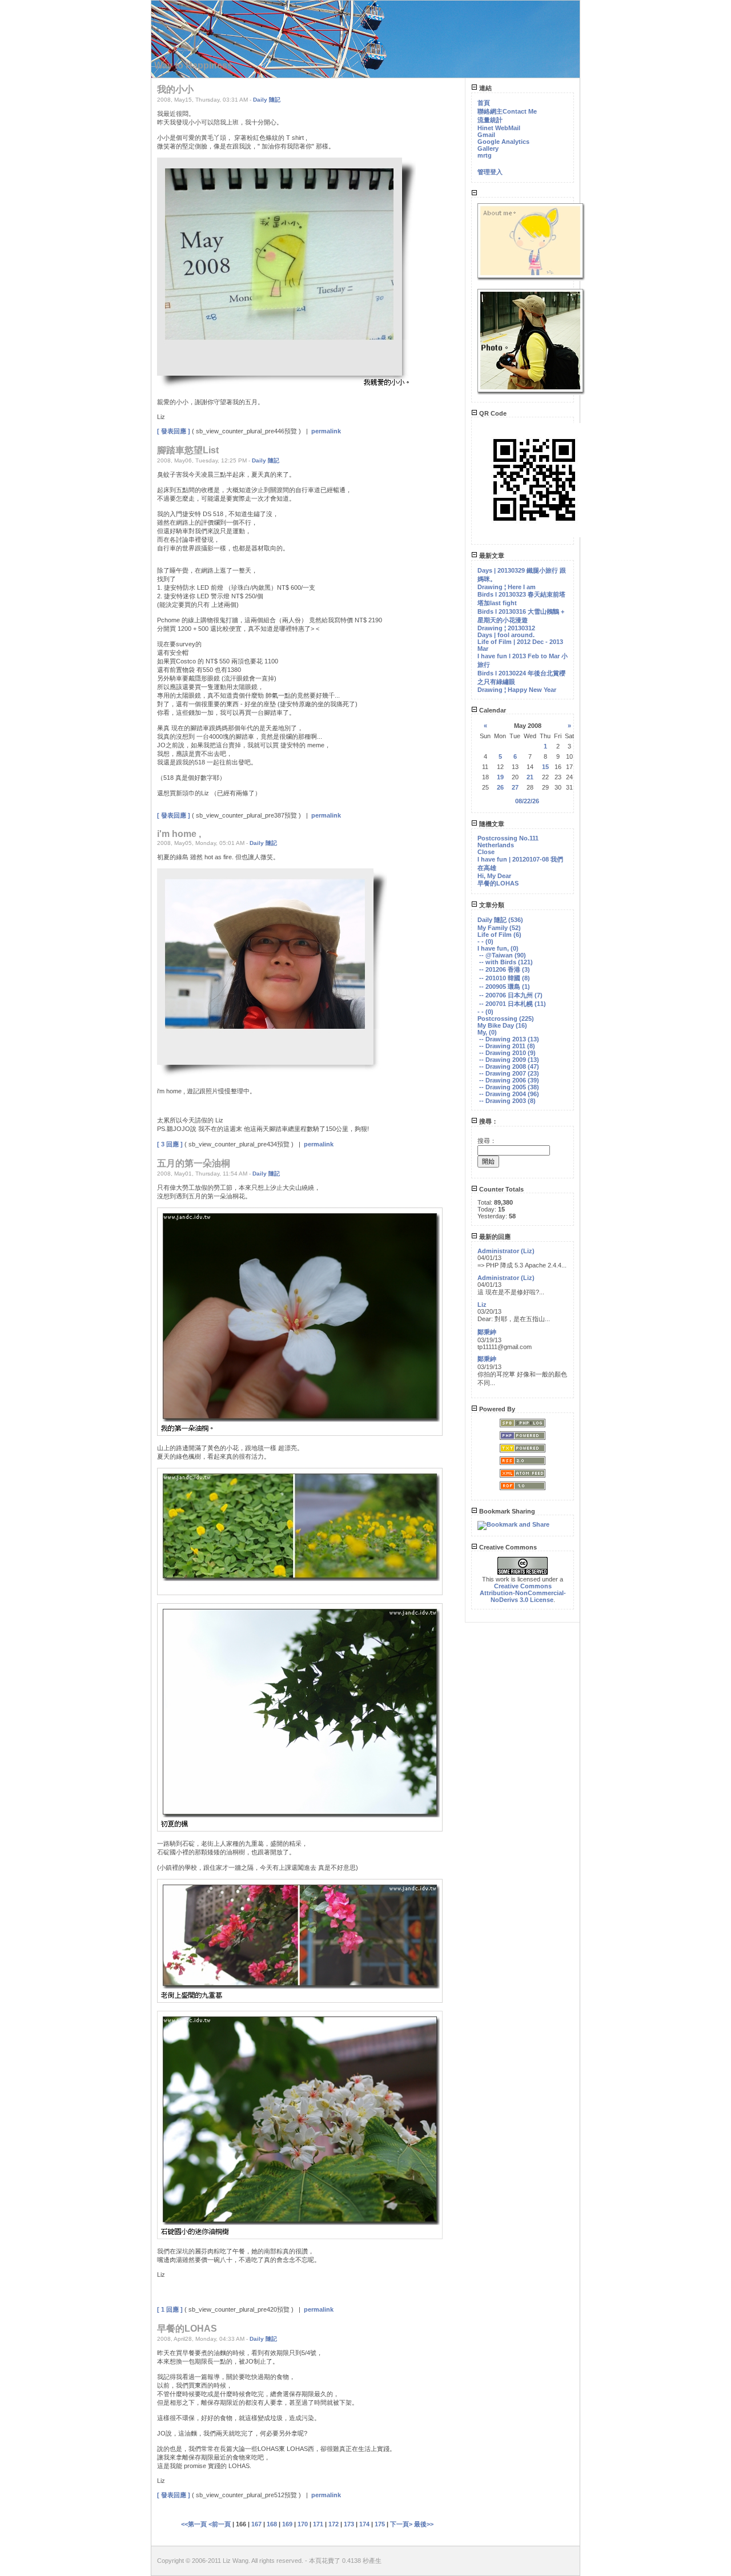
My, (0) (487, 1032)
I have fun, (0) (498, 948)
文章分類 (491, 905)
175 (380, 2524)
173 (349, 2524)
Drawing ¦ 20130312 (506, 628)
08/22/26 (527, 801)
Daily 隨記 (267, 100)
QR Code (492, 413)
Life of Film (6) (499, 935)
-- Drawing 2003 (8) (507, 1101)
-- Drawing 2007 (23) (509, 1073)
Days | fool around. (506, 635)
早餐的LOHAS (498, 883)
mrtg (485, 155)
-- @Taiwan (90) (503, 955)
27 (515, 787)
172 (334, 2524)
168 (272, 2524)
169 (287, 2524)
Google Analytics (503, 142)
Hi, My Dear (494, 876)
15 (545, 767)
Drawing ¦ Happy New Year (517, 690)
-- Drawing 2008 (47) (509, 1066)
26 (500, 787)
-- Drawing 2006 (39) (509, 1080)
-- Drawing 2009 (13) (509, 1060)
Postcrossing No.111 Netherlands (508, 842)
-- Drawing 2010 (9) (507, 1053)
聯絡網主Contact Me (507, 111)
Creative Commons (507, 1547)
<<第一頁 (195, 2524)
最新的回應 (494, 1237)
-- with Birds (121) (506, 962)
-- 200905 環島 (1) (505, 987)
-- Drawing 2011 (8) (507, 1046)
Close (486, 852)
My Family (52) (499, 928)
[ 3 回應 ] (170, 1144)
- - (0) (485, 941)
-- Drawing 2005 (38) (509, 1087)
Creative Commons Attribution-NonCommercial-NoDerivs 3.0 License (523, 1593)
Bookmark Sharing (506, 1511)
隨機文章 (491, 824)
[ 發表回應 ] (174, 431)
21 (530, 777)
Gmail (486, 135)
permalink (326, 431)
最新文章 (491, 556)
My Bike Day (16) (502, 1025)
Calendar (492, 710)
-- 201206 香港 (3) (505, 969)
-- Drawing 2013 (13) (509, 1039)
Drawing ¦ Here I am (507, 587)
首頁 (484, 103)
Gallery (488, 148)
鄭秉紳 (487, 1332)
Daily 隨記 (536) (500, 920)
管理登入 (490, 172)
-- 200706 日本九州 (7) (511, 995)
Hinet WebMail (499, 128)
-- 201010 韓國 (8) (505, 978)
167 (256, 2524)
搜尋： (488, 1121)
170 (303, 2524)
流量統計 (490, 120)
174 (364, 2524)
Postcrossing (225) (506, 1019)
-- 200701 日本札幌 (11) (513, 1004)
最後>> (424, 2524)
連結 (485, 88)
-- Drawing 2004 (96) (509, 1094)
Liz (482, 1305)
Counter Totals (501, 1189)
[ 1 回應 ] (170, 2309)
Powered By (496, 1409)
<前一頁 (220, 2524)
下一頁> (402, 2524)
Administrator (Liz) (506, 1251)
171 (318, 2524)
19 (500, 777)
